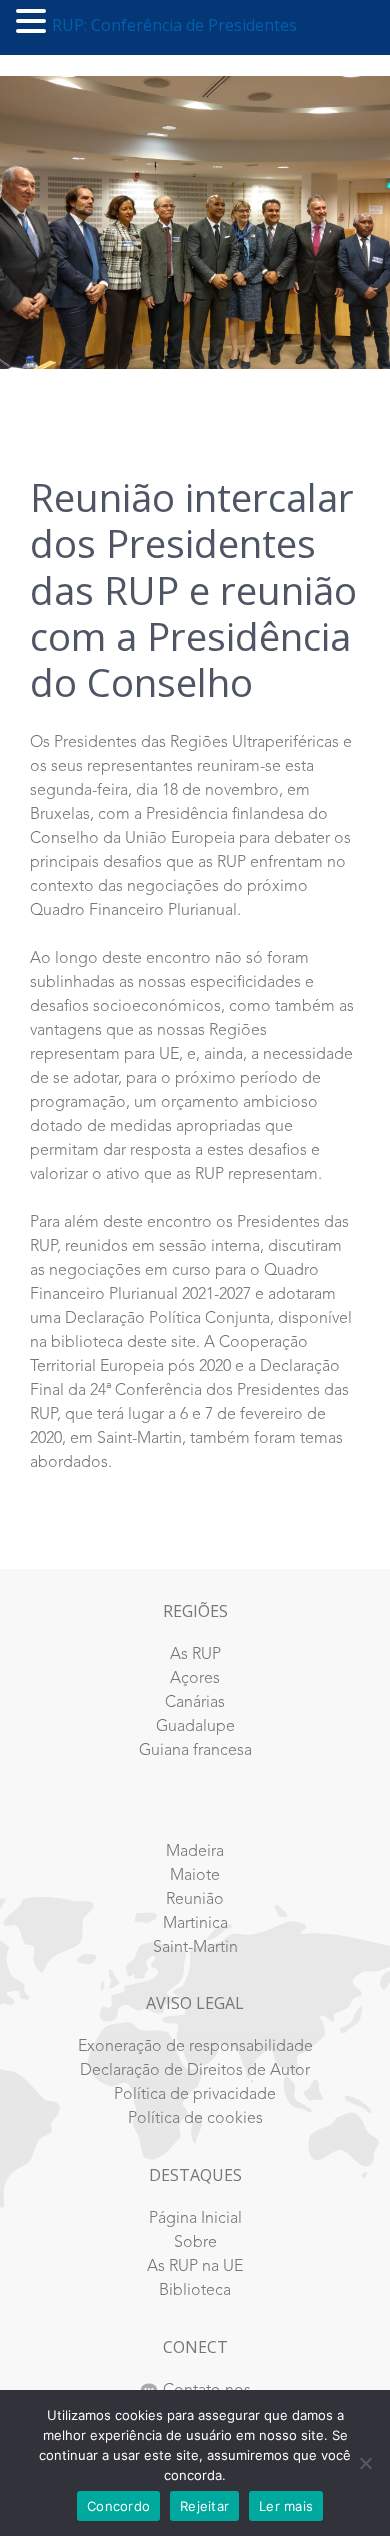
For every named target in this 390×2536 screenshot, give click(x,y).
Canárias (195, 1703)
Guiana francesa (195, 1751)
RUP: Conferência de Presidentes (174, 25)
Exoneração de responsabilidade (195, 2047)
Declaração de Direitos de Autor (195, 2071)
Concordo (118, 2506)
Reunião (195, 1900)
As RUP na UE (195, 2267)
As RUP (195, 1655)
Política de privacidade (195, 2095)
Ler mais (286, 2506)
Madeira (195, 1852)
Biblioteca (195, 2291)
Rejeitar (204, 2506)
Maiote (195, 1876)
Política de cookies (195, 2119)
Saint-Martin (195, 1948)
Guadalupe (195, 1727)
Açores (195, 1679)
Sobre (195, 2243)
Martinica (195, 1924)
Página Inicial (195, 2219)
